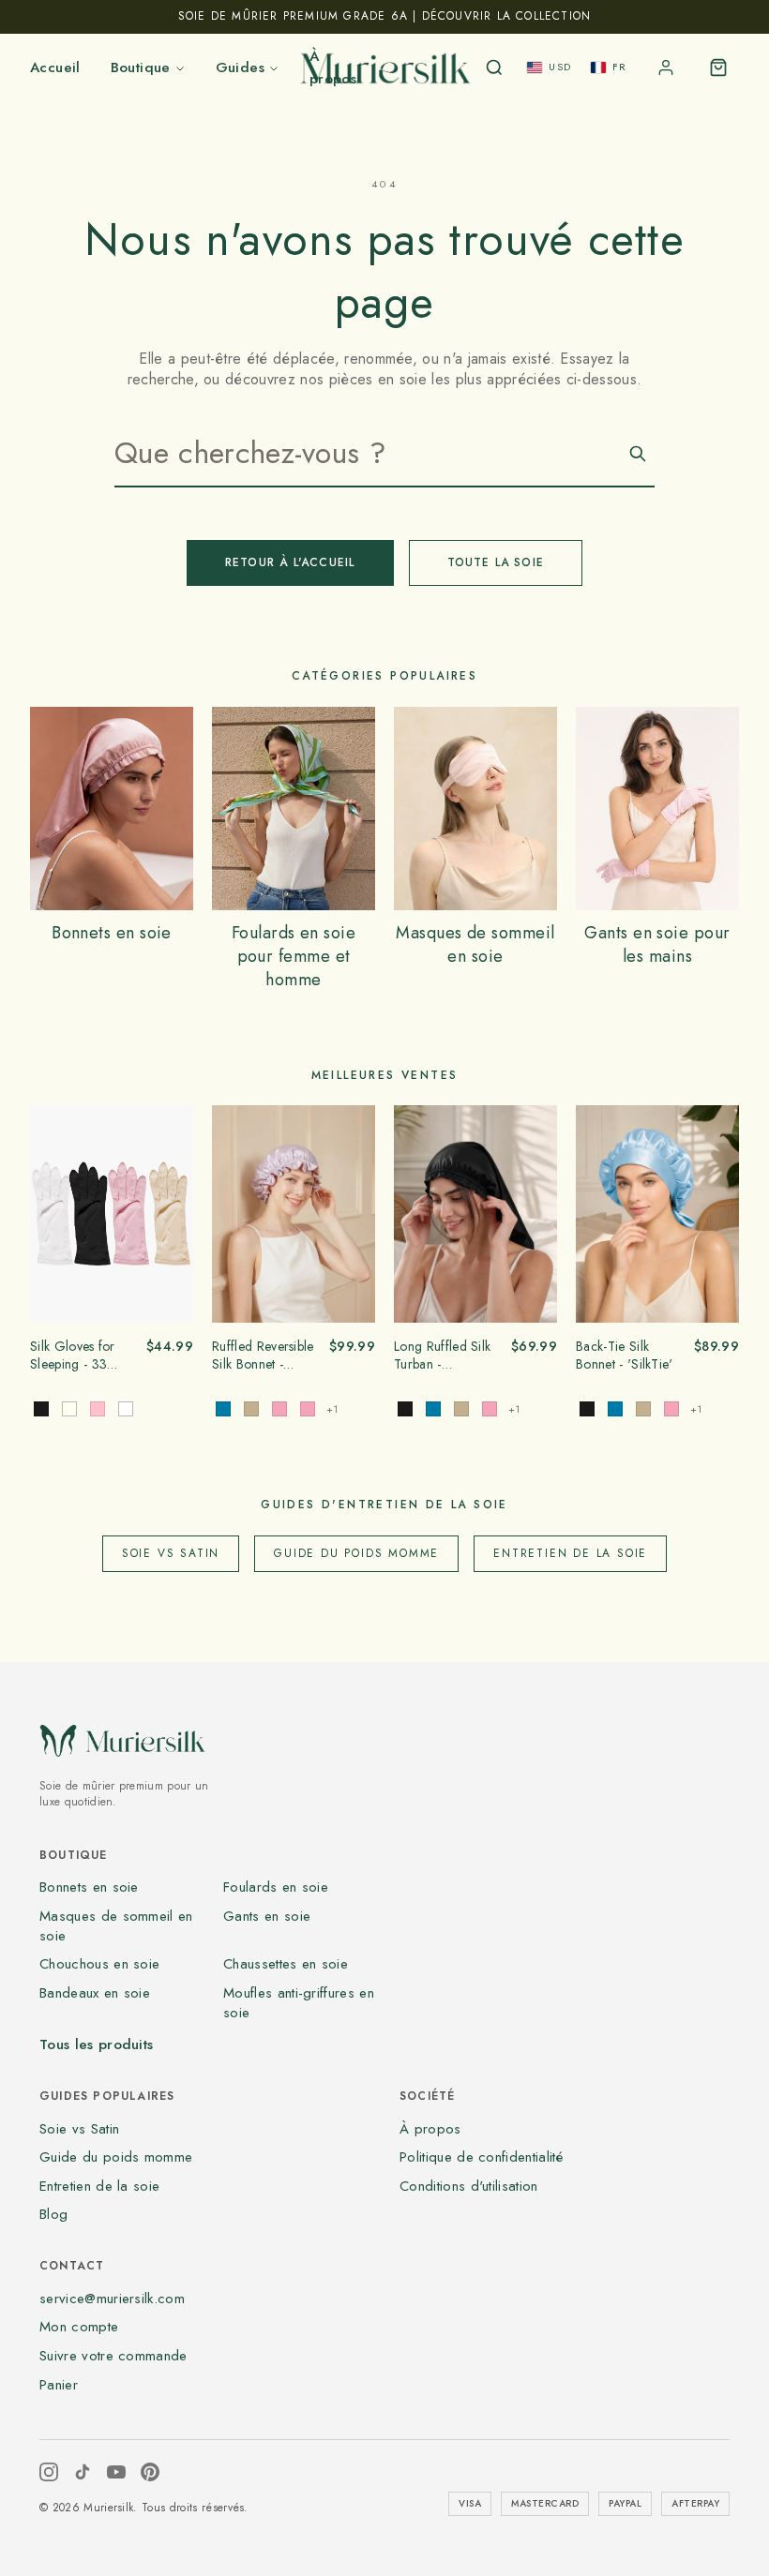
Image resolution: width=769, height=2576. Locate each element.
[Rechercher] (494, 67)
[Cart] (718, 67)
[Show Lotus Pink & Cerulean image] (308, 1409)
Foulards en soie (276, 1887)
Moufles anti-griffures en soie (299, 2003)
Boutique (141, 67)
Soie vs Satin (171, 1553)
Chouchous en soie (99, 1964)
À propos (430, 2129)
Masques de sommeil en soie (116, 1926)
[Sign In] (666, 67)
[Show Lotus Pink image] (490, 1409)
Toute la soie (496, 562)
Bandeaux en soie (95, 1993)
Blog (53, 2214)
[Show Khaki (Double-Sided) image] (251, 1409)
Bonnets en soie (89, 1887)
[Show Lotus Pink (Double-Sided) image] (279, 1409)
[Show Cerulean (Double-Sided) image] (223, 1409)
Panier (59, 2385)
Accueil (55, 67)
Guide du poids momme (356, 1553)
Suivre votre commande (113, 2356)
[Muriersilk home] (384, 67)
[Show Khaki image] (461, 1409)
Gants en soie (267, 1916)
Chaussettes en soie (286, 1964)
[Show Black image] (41, 1409)
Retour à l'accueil (290, 562)
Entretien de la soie (570, 1553)
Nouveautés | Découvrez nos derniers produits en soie (384, 16)
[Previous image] (51, 1214)
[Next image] (173, 1214)
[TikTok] (83, 2472)
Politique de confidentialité (481, 2157)
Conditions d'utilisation (469, 2186)
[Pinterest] (150, 2472)
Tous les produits (96, 2044)
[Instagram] (49, 2472)
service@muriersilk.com (112, 2299)
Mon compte (79, 2327)
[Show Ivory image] (69, 1409)
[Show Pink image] (98, 1409)
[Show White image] (126, 1409)
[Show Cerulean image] (433, 1409)
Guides (240, 67)
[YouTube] (116, 2472)
